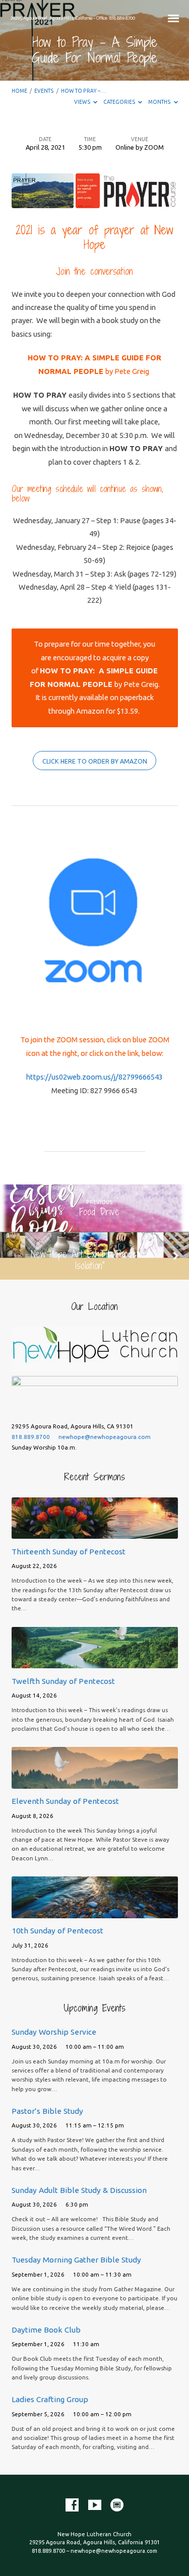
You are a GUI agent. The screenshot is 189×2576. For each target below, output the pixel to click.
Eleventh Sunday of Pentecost (65, 1801)
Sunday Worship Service (54, 2032)
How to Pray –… (83, 91)
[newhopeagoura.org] (117, 2505)
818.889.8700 (31, 1437)
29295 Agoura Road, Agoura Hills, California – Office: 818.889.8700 (73, 18)
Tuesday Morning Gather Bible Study (76, 2260)
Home (19, 91)
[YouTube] (95, 2505)
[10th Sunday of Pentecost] (95, 1912)
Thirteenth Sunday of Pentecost (69, 1552)
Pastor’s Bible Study (47, 2111)
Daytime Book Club (46, 2330)
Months (160, 102)
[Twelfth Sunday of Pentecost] (95, 1662)
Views (83, 102)
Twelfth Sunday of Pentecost (63, 1681)
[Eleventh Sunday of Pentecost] (95, 1783)
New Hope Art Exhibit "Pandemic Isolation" (89, 1260)
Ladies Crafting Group (50, 2399)
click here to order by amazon (95, 761)
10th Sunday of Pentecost (57, 1931)
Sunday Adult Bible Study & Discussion (79, 2190)
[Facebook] (72, 2505)
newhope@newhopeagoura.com (105, 1437)
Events (44, 91)
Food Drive (99, 1212)
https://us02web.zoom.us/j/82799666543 (94, 1077)
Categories (120, 102)
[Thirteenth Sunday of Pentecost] (95, 1533)
